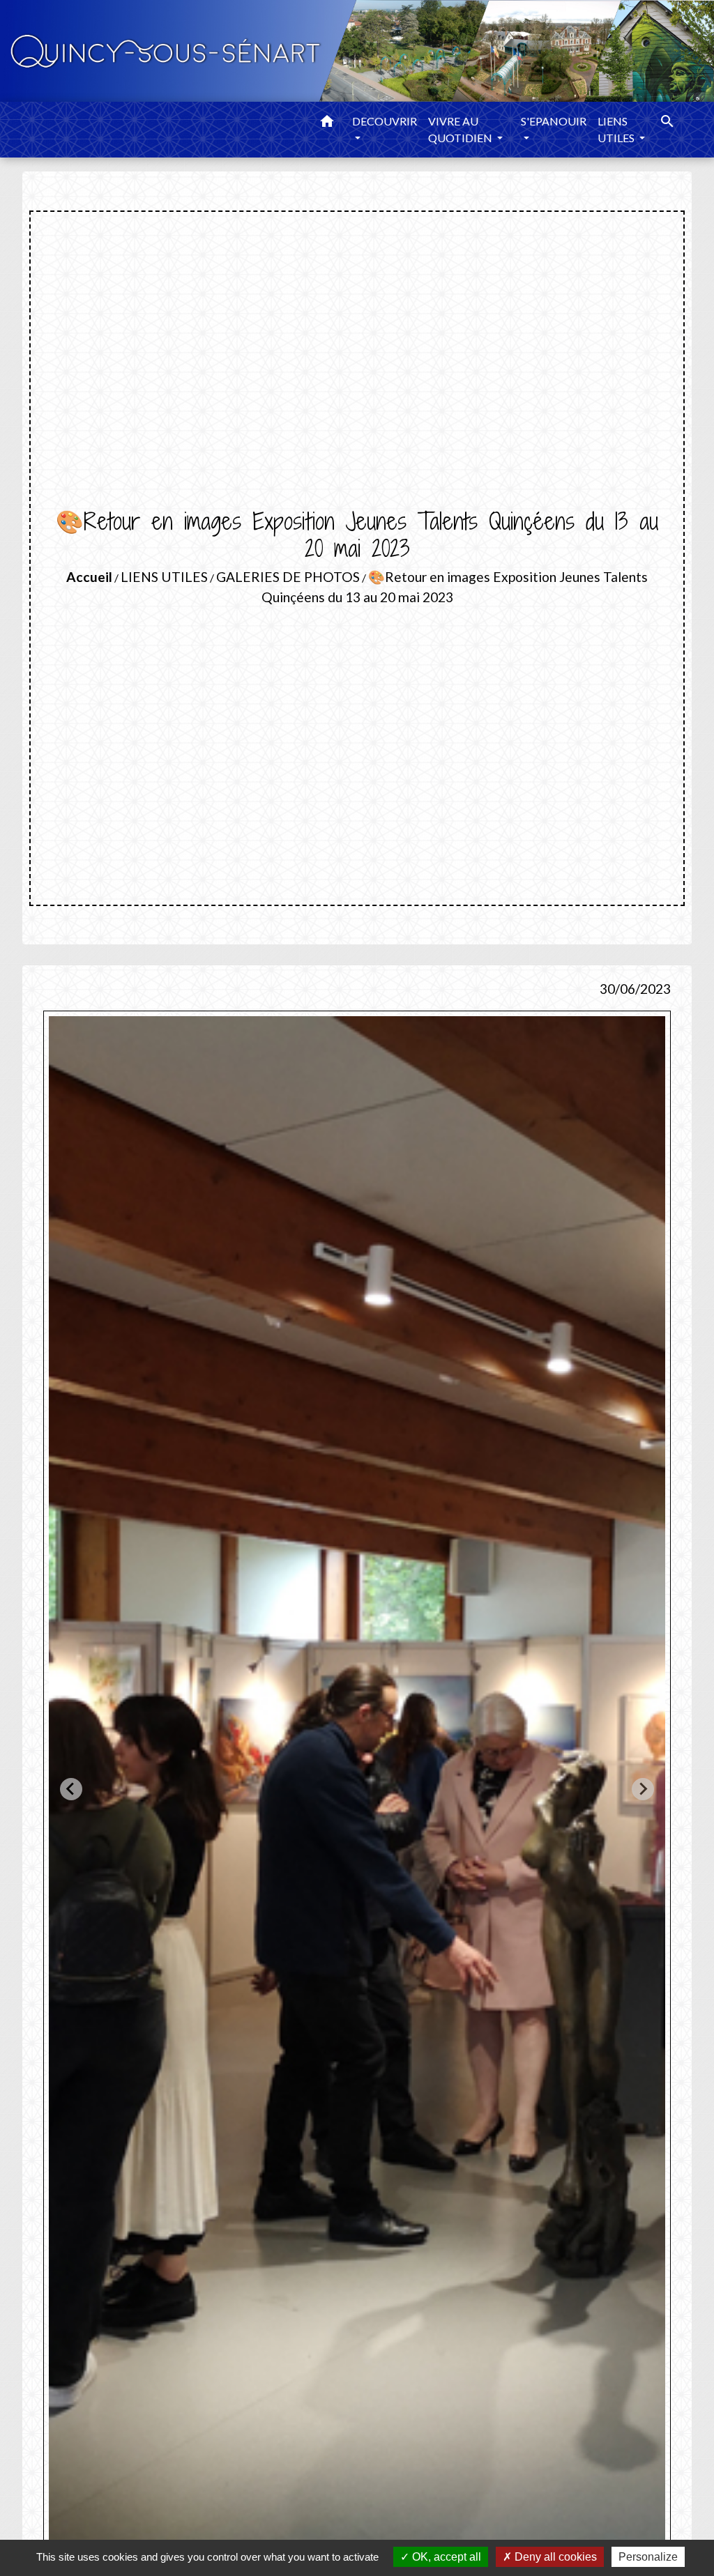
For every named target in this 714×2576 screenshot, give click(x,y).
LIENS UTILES (164, 577)
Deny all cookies (554, 2557)
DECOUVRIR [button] (385, 121)
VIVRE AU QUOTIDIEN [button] (461, 129)
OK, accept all (445, 2557)
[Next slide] (643, 1789)
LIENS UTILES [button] (617, 129)
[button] (327, 123)
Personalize (648, 2557)
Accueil (89, 577)
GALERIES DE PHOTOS (288, 577)
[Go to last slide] (71, 1789)
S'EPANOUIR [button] (554, 121)
